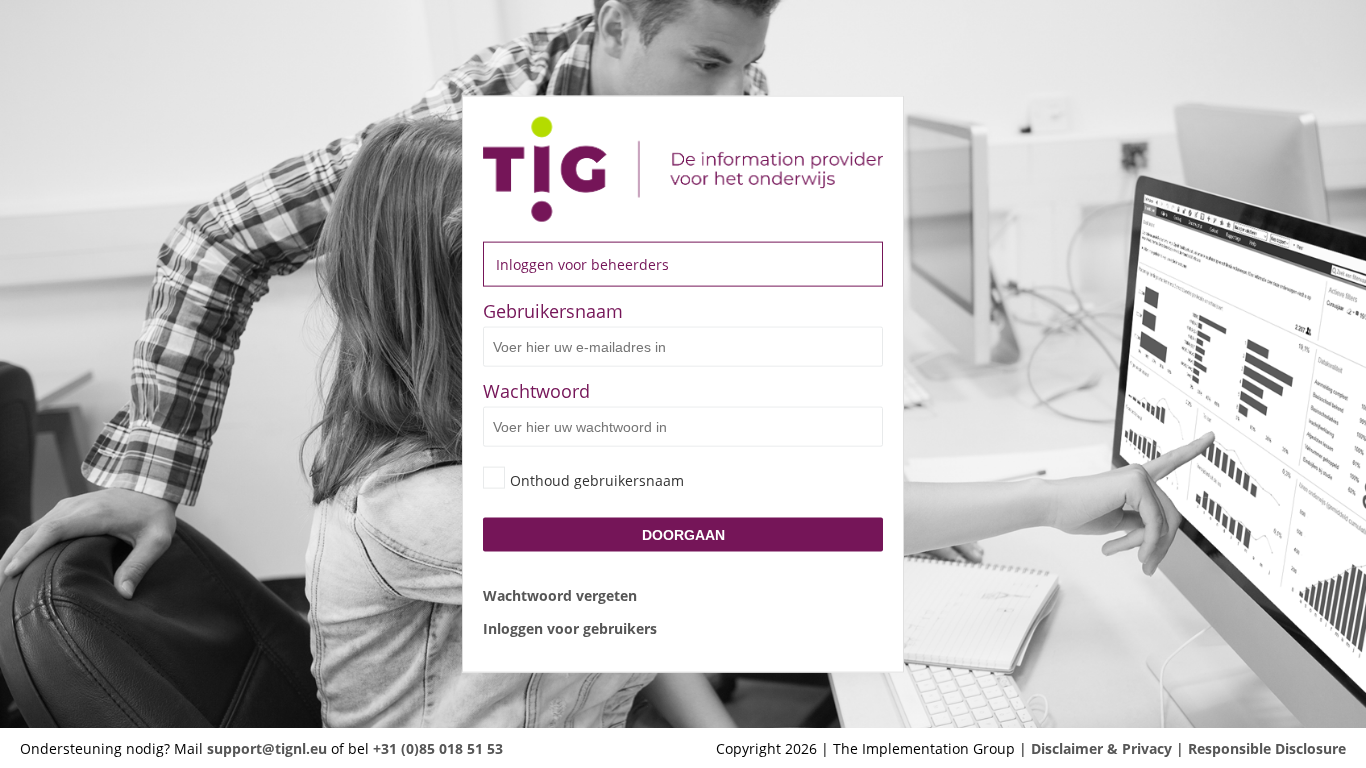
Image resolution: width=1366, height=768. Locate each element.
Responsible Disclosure (1267, 748)
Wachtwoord (536, 391)
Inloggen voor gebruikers (570, 627)
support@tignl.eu (267, 748)
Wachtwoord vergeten (560, 594)
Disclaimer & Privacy (1101, 748)
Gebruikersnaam (553, 311)
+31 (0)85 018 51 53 (438, 748)
